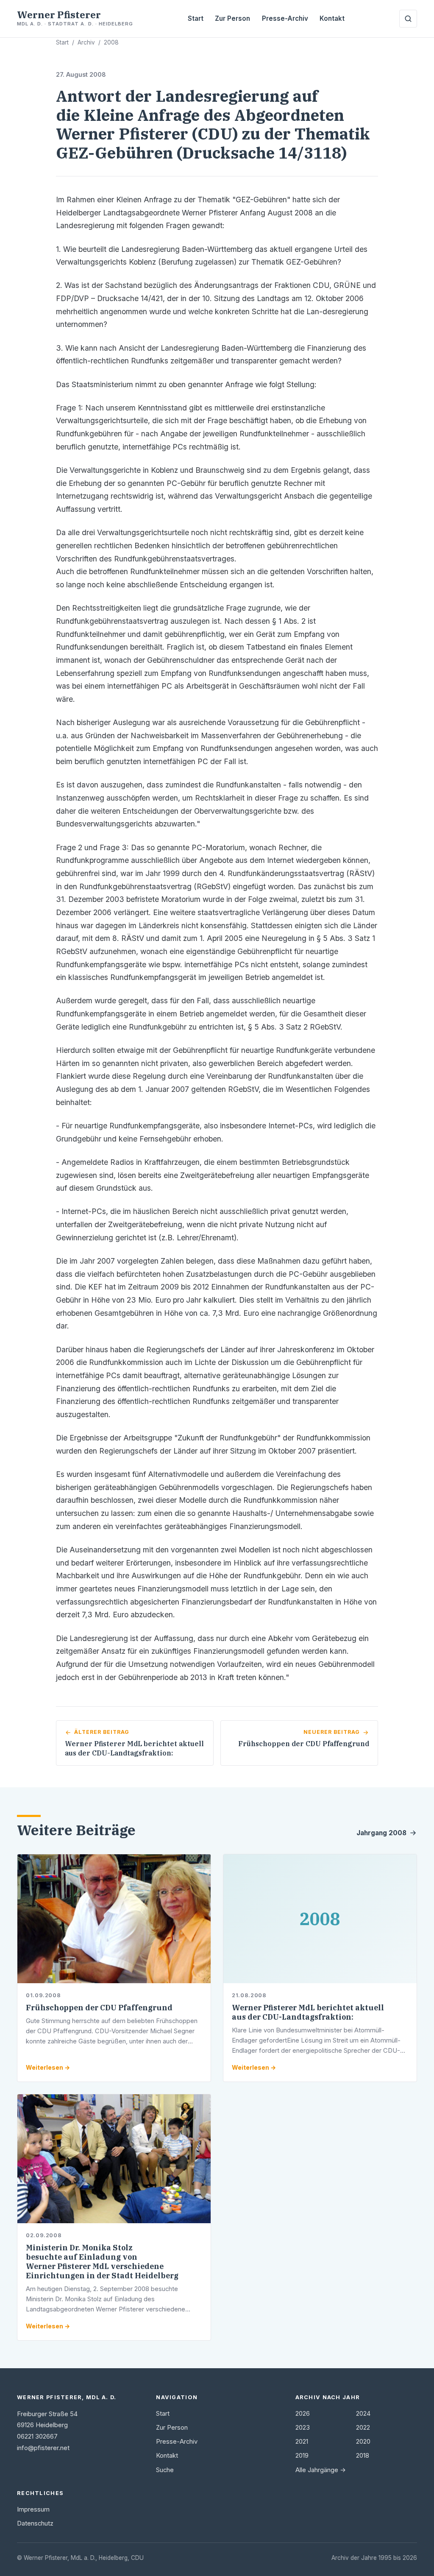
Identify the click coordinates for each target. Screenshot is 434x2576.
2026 (303, 2414)
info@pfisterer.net (43, 2448)
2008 (111, 42)
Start (196, 18)
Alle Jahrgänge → (321, 2470)
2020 (363, 2442)
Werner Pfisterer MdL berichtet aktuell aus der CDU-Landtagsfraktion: (308, 2012)
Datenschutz (35, 2523)
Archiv (86, 42)
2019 (302, 2456)
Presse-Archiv (285, 18)
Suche (165, 2470)
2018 (363, 2456)
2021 (302, 2442)
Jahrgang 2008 (381, 1833)
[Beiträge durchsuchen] (408, 19)
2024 (363, 2414)
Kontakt (332, 18)
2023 (303, 2428)
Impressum (33, 2509)
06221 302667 (37, 2436)
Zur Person (232, 18)
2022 (363, 2428)
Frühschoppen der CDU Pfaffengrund (99, 2008)
